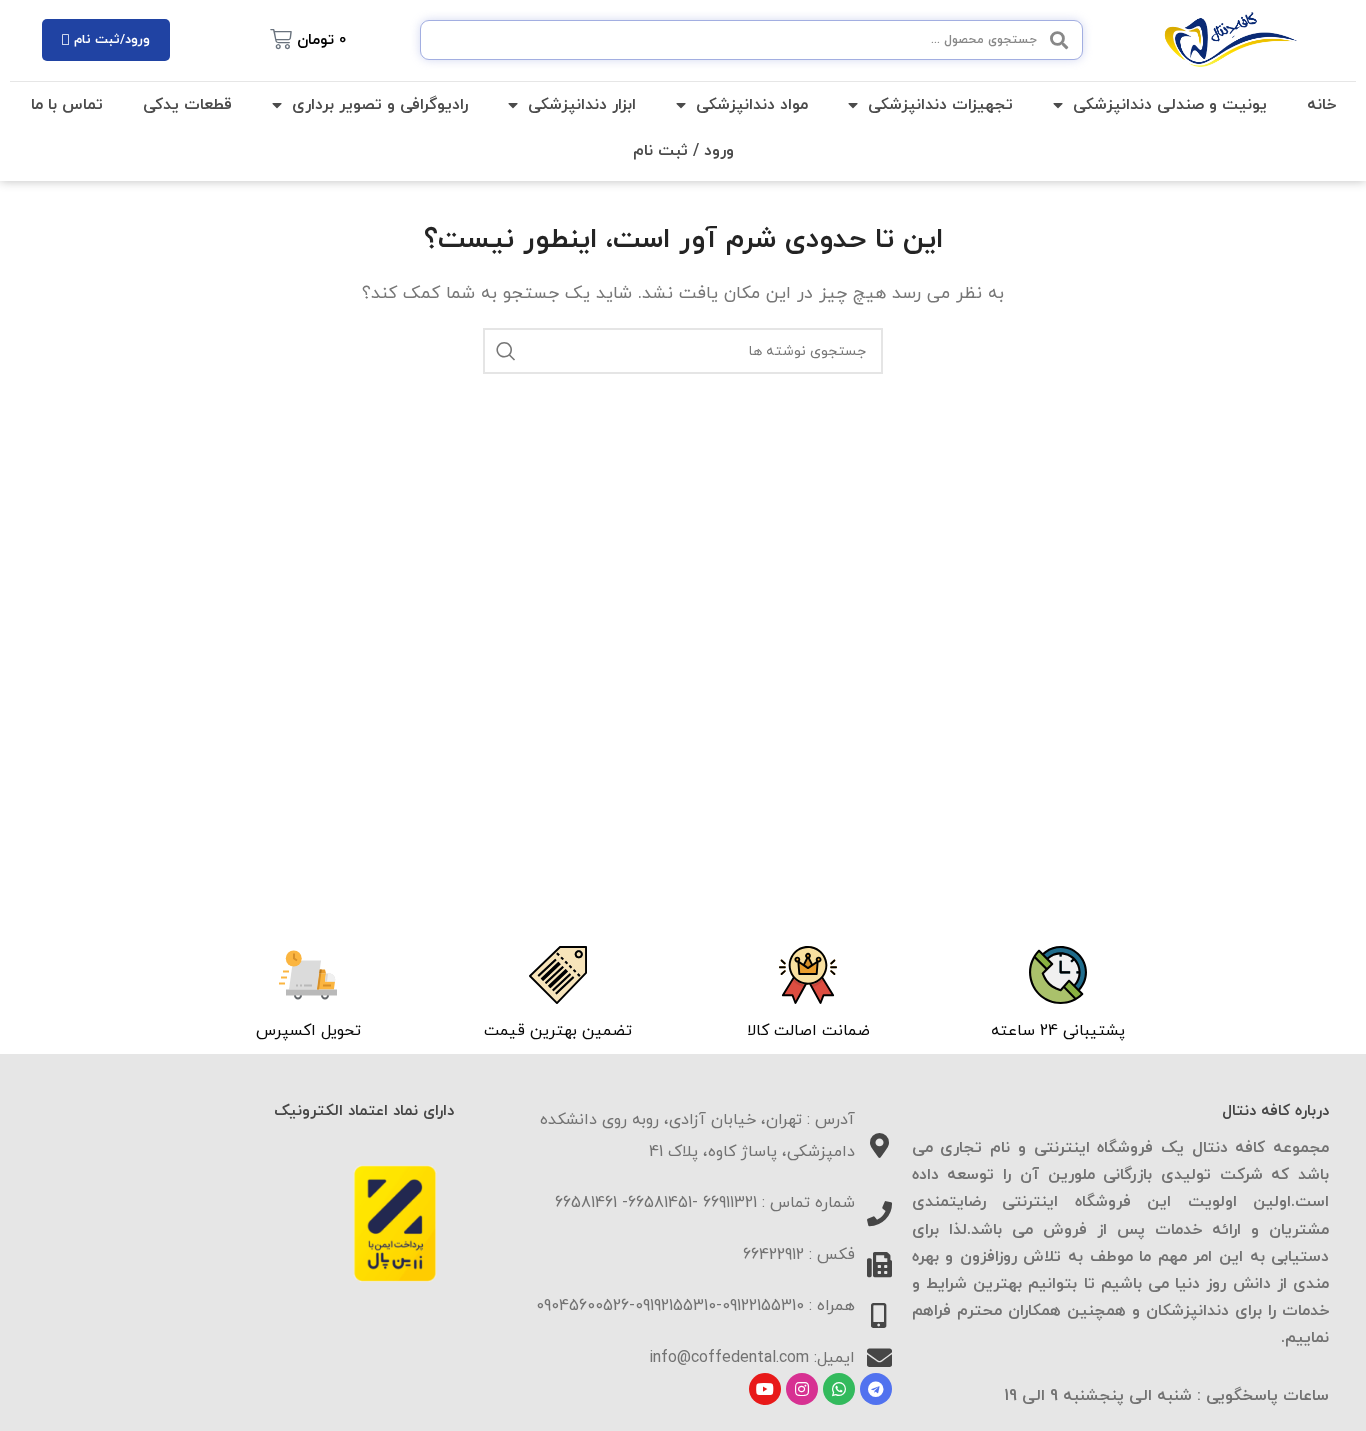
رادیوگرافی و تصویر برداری (380, 105)
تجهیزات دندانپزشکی (940, 105)
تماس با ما (67, 105)
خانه (1321, 105)
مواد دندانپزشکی (752, 105)
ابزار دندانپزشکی (582, 105)
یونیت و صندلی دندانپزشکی (1170, 105)
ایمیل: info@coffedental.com (752, 1358)
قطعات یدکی (187, 105)
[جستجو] (506, 351)
